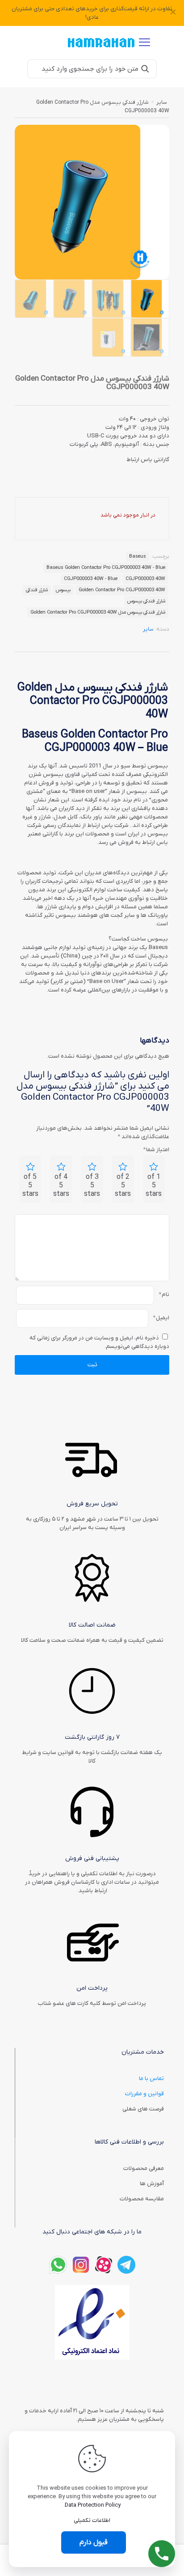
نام (164, 1294)
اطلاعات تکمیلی (92, 2520)
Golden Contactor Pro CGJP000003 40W (122, 590)
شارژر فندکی (37, 590)
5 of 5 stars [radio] (30, 1186)
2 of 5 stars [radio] (123, 1186)
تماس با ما (151, 2078)
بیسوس (63, 590)
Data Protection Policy (93, 2505)
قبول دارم (94, 2542)
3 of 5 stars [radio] (92, 1186)
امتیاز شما (156, 1150)
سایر (162, 102)
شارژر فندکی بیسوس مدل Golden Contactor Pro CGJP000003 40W (98, 612)
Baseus (138, 556)
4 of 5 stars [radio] (61, 1186)
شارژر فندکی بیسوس (146, 601)
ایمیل (161, 1318)
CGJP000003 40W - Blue (91, 579)
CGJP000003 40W (145, 579)
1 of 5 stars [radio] (154, 1186)
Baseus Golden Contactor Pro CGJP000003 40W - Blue (106, 568)
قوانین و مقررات (144, 2094)
